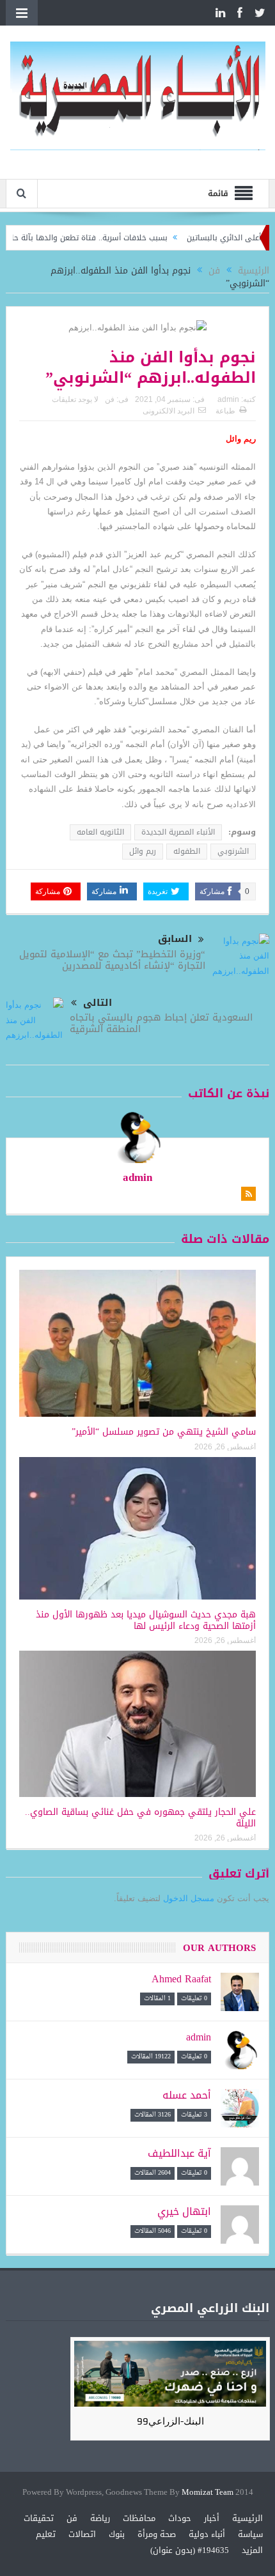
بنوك (117, 2534)
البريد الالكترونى (169, 411)
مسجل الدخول (189, 1898)
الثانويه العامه (100, 832)
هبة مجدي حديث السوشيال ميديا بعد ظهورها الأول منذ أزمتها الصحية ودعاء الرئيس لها (146, 1620)
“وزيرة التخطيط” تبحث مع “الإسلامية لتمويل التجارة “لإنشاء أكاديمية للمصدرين (112, 960)
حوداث (180, 2518)
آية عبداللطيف (179, 2153)
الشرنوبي (233, 851)
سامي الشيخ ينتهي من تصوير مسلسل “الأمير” (164, 1432)
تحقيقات (39, 2518)
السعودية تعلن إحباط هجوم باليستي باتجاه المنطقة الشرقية (161, 1023)
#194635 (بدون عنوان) (190, 2550)
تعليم (46, 2534)
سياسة (250, 2534)
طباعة (225, 411)
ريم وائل (143, 851)
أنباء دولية (207, 2534)
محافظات (139, 2518)
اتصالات (82, 2534)
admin (228, 399)
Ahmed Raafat (181, 1979)
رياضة (100, 2518)
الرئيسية (247, 2518)
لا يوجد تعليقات (75, 399)
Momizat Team (208, 2493)
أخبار (212, 2518)
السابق (175, 939)
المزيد (252, 2550)
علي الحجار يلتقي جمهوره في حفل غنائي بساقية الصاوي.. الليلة (140, 1818)
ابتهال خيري (184, 2211)
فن (110, 399)
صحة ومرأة (157, 2534)
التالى (98, 1003)
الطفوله (187, 851)
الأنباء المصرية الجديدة (178, 832)
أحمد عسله (187, 2095)
